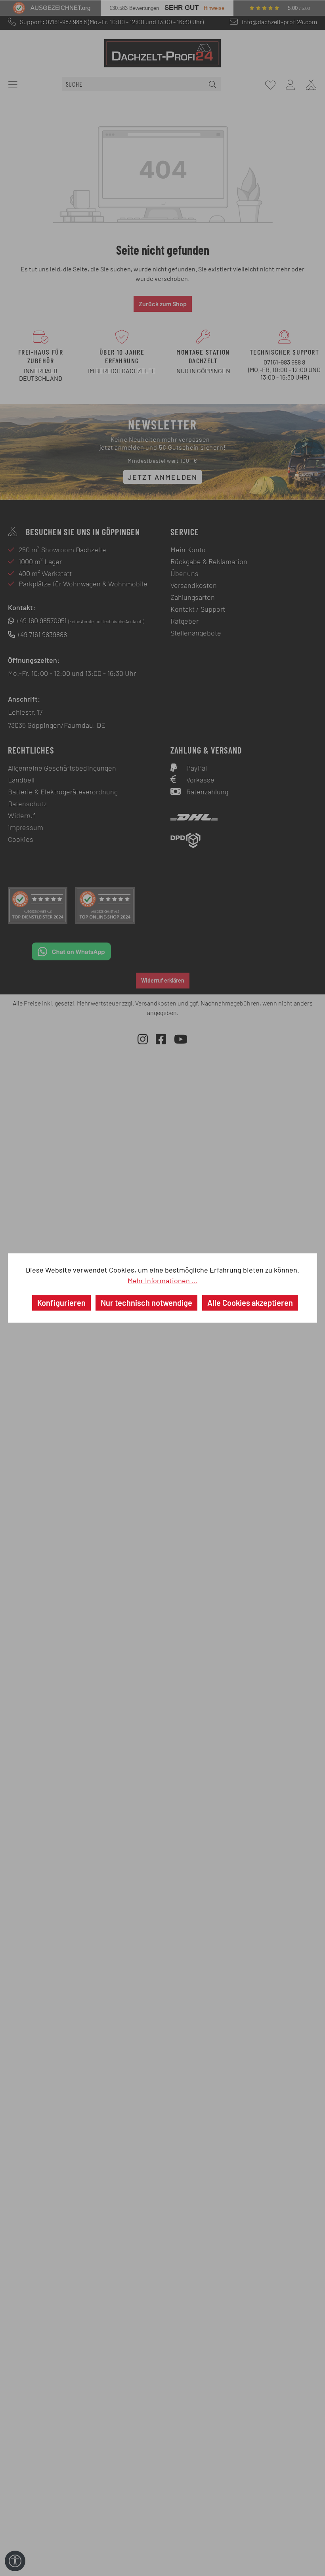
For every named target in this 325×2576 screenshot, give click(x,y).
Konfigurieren (61, 1303)
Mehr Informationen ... (162, 1280)
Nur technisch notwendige (146, 1303)
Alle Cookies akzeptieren (250, 1303)
